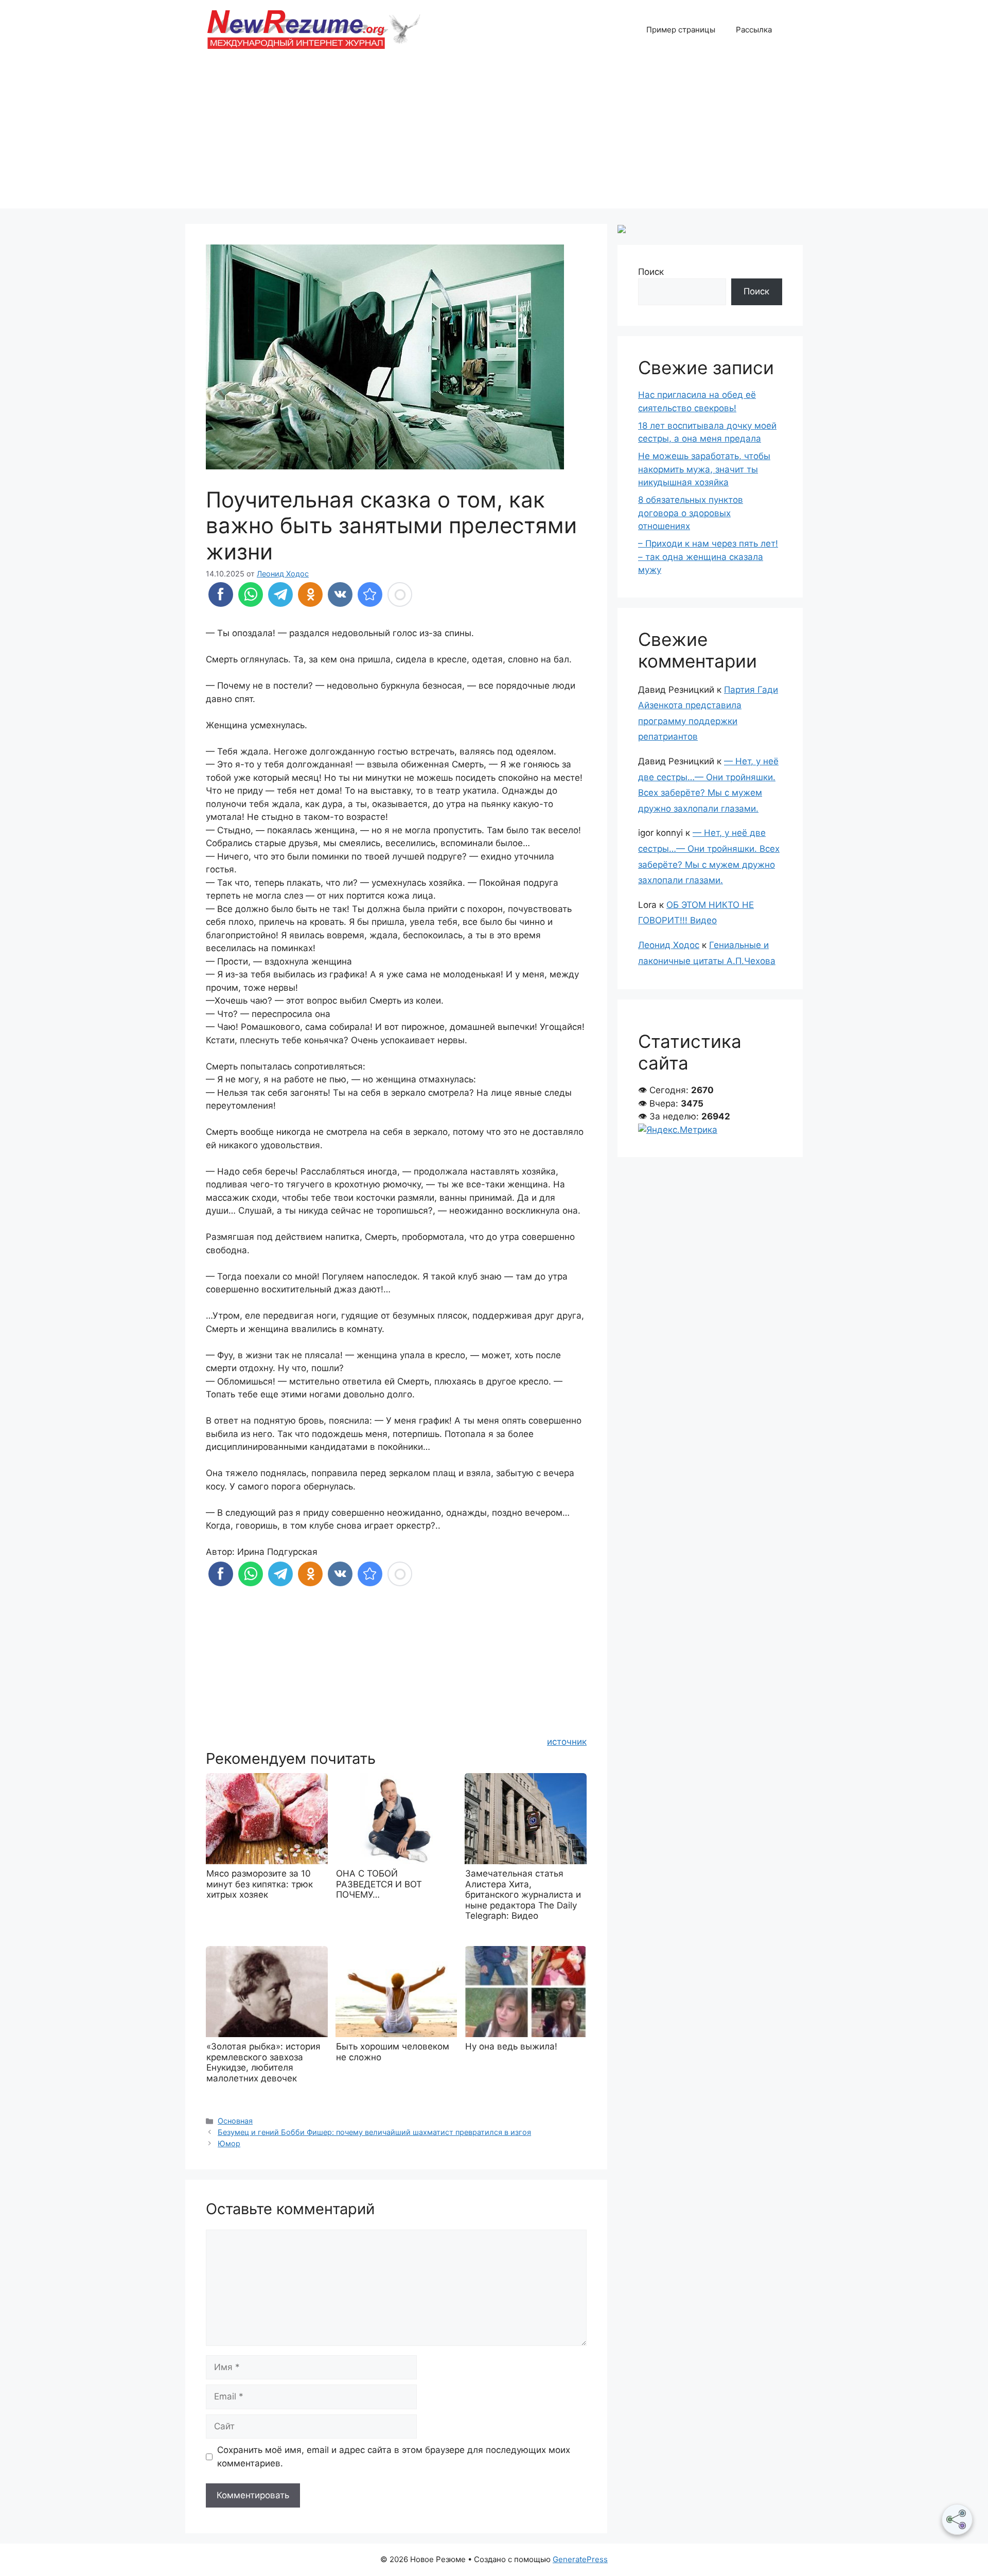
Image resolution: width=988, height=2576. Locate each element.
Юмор (229, 2143)
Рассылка (754, 30)
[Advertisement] (494, 136)
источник (567, 1742)
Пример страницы (681, 30)
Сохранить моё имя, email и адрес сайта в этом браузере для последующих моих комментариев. (394, 2457)
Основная (235, 2121)
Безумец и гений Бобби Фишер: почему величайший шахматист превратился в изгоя (374, 2132)
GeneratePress (580, 2559)
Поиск (651, 272)
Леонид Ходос (669, 945)
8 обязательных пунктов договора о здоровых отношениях (691, 513)
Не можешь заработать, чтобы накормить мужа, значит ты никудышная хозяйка (704, 469)
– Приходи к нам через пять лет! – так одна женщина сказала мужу (708, 557)
